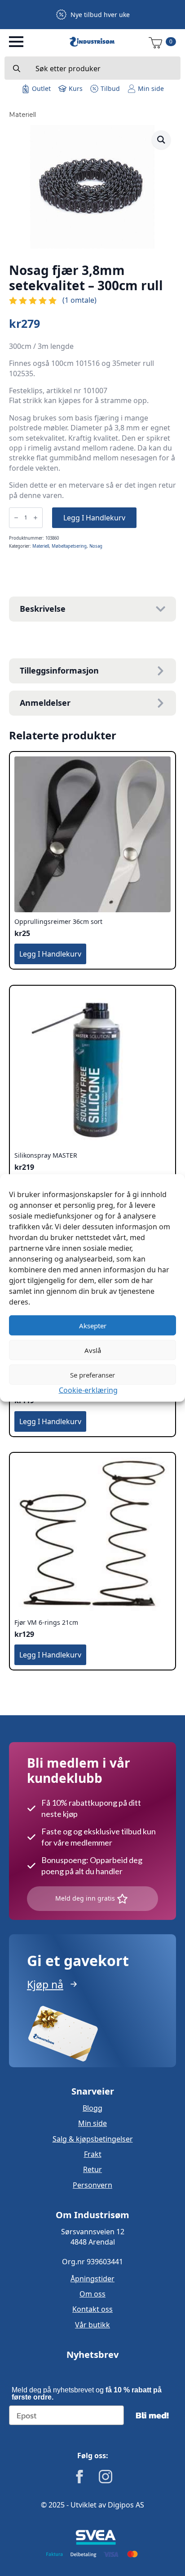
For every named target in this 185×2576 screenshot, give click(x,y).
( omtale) (79, 300)
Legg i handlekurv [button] (50, 954)
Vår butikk (92, 2325)
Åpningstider (92, 2279)
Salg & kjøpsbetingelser (93, 2139)
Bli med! (152, 2415)
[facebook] (79, 2477)
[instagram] (106, 2477)
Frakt (93, 2154)
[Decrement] (16, 518)
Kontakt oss (92, 2309)
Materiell (22, 115)
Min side (92, 2123)
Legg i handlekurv (94, 518)
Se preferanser (92, 1374)
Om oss (92, 2294)
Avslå (93, 1350)
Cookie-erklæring (88, 1390)
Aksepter (93, 1325)
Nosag (96, 546)
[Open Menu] (16, 42)
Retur (92, 2169)
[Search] (17, 69)
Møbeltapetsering (69, 546)
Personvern (92, 2185)
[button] (161, 140)
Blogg (92, 2108)
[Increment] (35, 518)
